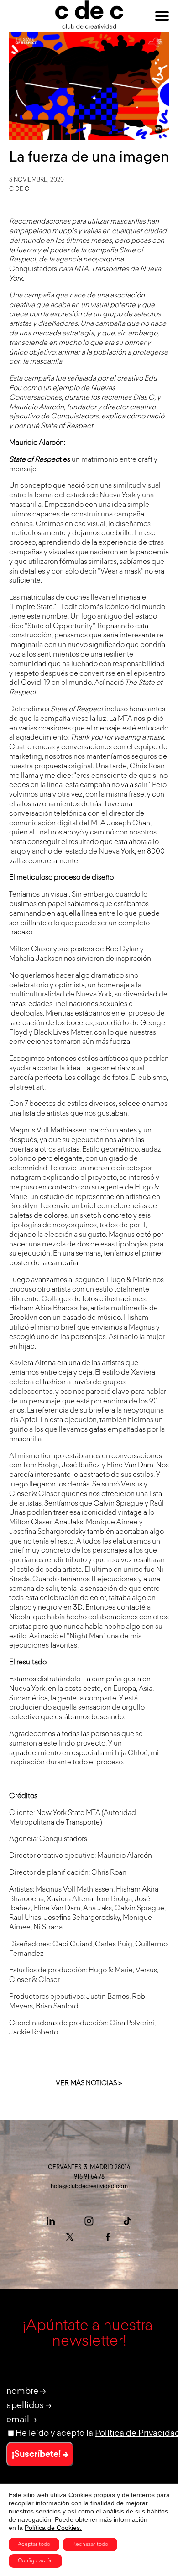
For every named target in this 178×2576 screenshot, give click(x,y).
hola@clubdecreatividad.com (89, 2187)
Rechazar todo (90, 2545)
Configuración (35, 2561)
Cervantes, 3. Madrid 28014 (89, 2167)
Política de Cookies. (53, 2528)
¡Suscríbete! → (40, 2454)
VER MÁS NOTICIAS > (89, 2083)
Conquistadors (33, 269)
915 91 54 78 (89, 2177)
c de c (19, 189)
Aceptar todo (34, 2545)
